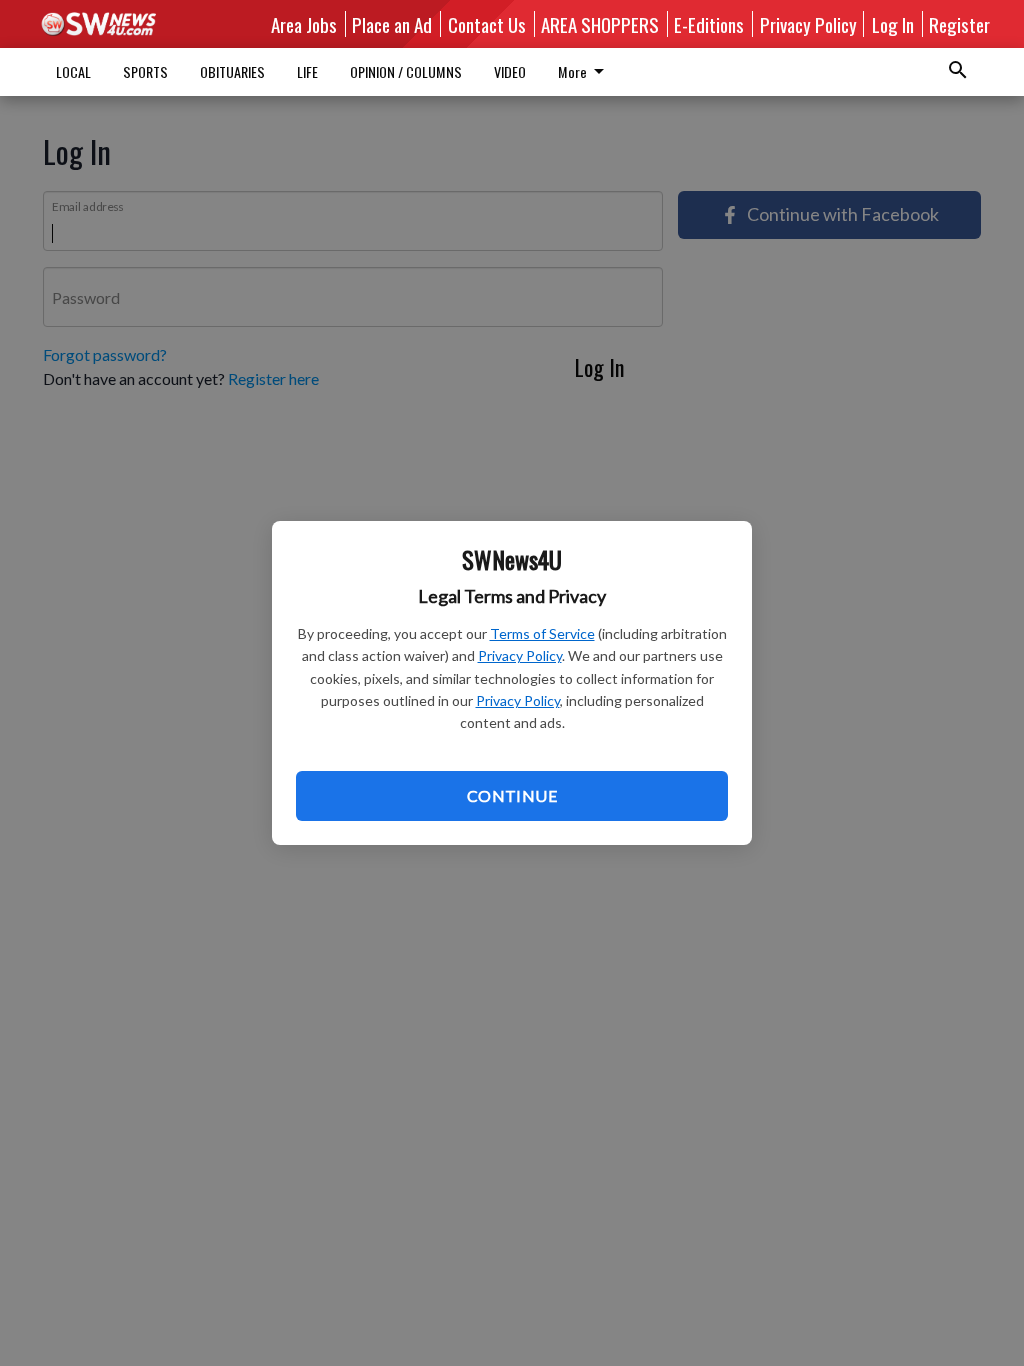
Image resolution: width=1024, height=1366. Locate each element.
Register (959, 24)
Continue (512, 795)
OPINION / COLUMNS (406, 71)
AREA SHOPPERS (600, 24)
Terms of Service (542, 633)
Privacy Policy (520, 655)
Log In (893, 24)
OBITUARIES (232, 71)
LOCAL (73, 71)
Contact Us (487, 24)
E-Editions (709, 24)
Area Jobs (304, 24)
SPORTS (145, 71)
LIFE (307, 71)
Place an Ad (392, 24)
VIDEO (510, 71)
